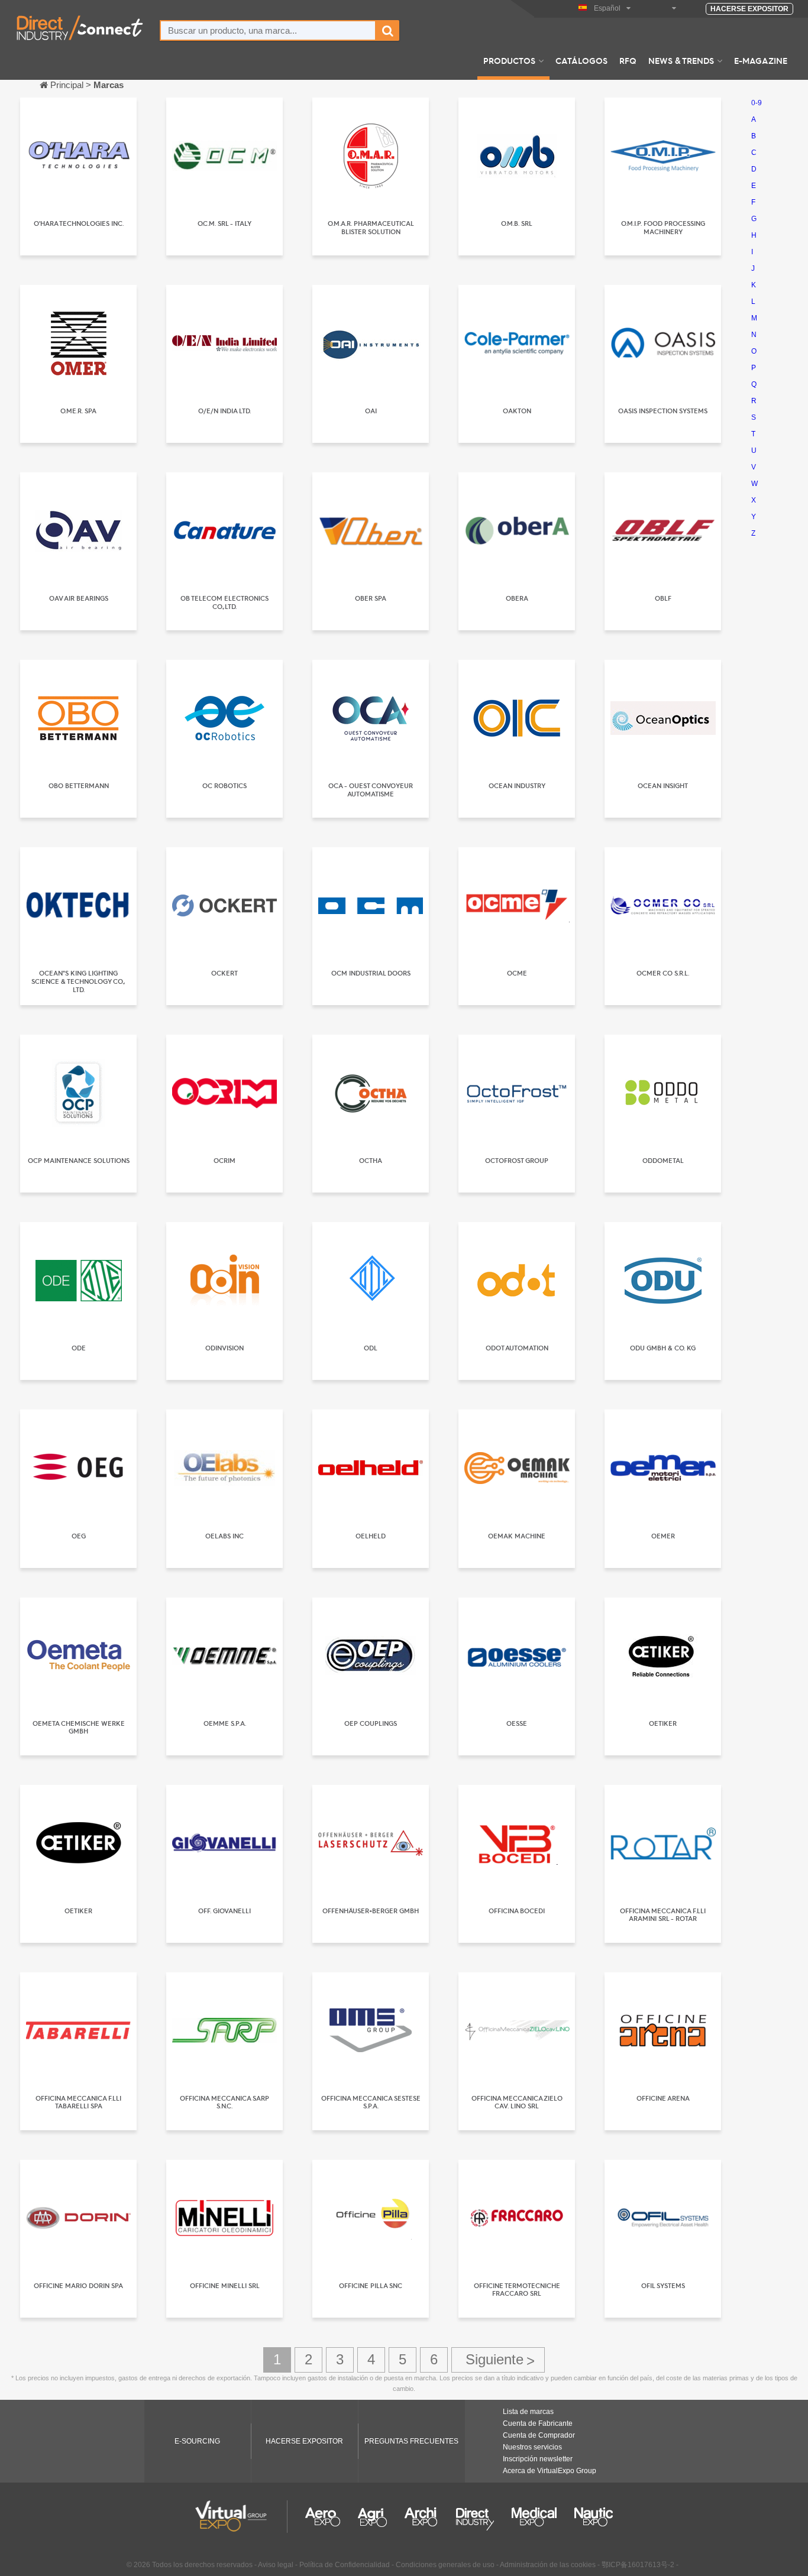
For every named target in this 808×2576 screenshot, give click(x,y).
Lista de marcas (528, 2412)
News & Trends (681, 60)
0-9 (757, 103)
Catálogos (581, 60)
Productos (509, 60)
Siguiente (498, 2360)
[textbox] (268, 30)
